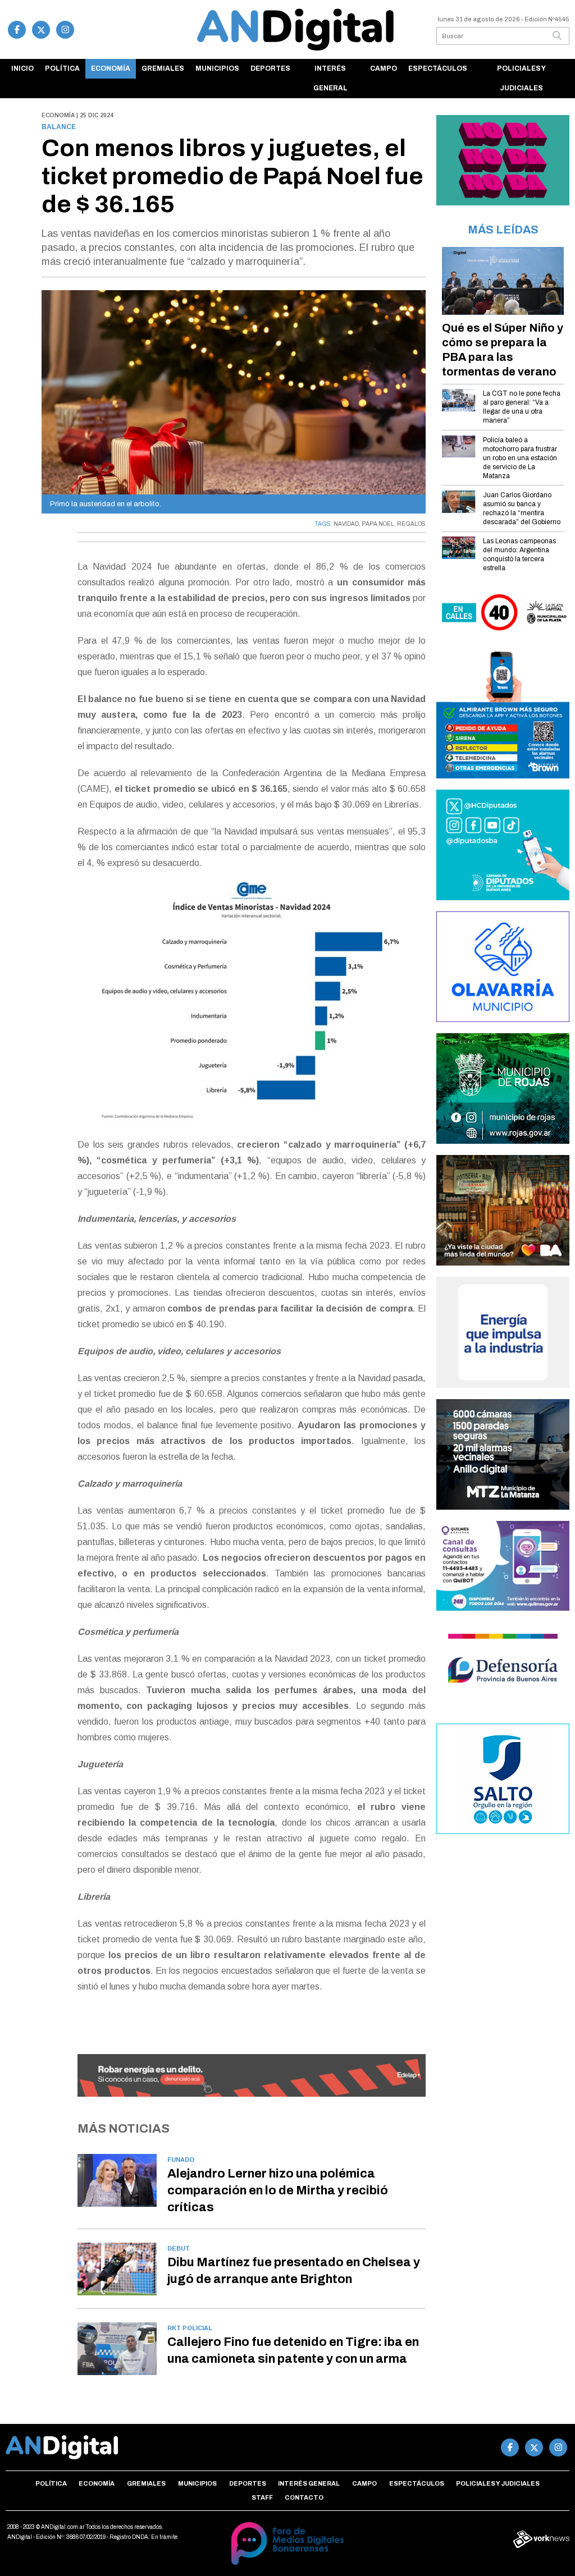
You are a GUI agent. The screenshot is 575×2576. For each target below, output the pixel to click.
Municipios (217, 68)
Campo (384, 68)
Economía (111, 68)
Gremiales (163, 68)
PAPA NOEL (378, 524)
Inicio (22, 68)
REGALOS (411, 524)
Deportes (270, 68)
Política (62, 68)
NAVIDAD (346, 524)
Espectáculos (438, 68)
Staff (262, 2497)
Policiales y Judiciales (521, 78)
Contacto (304, 2497)
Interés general (330, 78)
